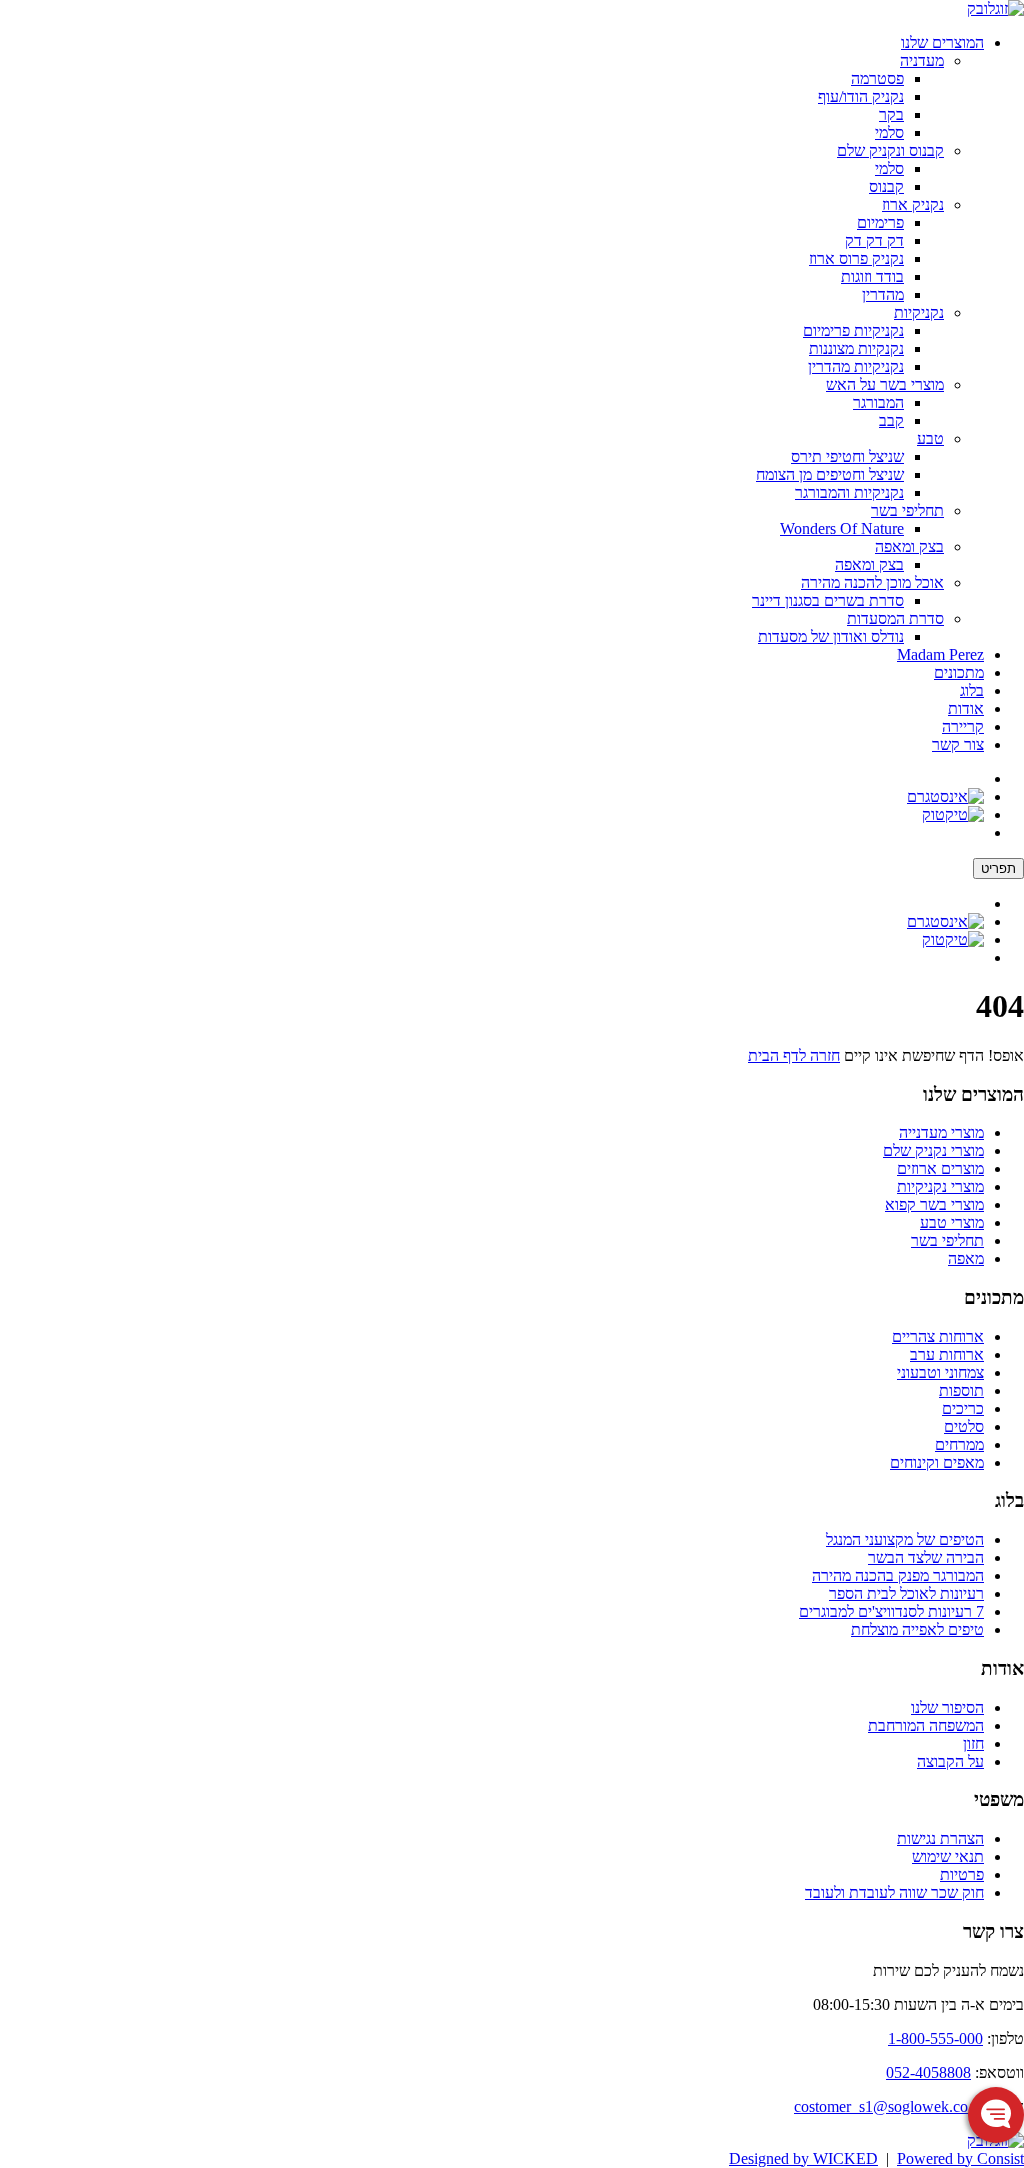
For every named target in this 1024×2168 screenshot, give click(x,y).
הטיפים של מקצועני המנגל (905, 1539)
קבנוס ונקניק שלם (890, 150)
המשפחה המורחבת (926, 1725)
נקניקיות (919, 312)
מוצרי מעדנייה (941, 1132)
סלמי (889, 132)
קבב (891, 420)
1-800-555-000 (935, 2038)
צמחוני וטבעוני (940, 1372)
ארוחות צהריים (938, 1336)
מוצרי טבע (952, 1222)
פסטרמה (877, 78)
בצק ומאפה (909, 546)
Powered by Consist (960, 2158)
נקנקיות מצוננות (856, 348)
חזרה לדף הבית (794, 1055)
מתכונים (959, 672)
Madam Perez (940, 654)
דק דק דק (874, 240)
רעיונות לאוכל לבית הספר (906, 1593)
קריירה (963, 726)
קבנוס (886, 186)
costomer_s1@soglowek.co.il (887, 2106)
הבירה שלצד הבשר (926, 1557)
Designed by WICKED (803, 2158)
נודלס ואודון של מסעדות (831, 636)
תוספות (961, 1390)
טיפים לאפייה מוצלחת (917, 1629)
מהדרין (883, 294)
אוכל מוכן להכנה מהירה (872, 582)
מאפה (966, 1258)
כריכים (963, 1408)
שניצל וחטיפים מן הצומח (830, 474)
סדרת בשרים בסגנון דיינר (828, 600)
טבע (930, 438)
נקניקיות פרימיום (853, 330)
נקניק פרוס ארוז (856, 258)
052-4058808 (928, 2072)
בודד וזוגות (872, 276)
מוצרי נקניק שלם (933, 1150)
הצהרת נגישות (940, 1838)
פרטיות (962, 1874)
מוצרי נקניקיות (940, 1186)
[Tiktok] (953, 814)
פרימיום (880, 222)
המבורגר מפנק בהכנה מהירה (898, 1575)
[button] (996, 2115)
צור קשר (958, 744)
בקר (891, 114)
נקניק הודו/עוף (861, 96)
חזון (973, 1743)
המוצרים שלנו (942, 42)
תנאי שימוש (948, 1856)
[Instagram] (945, 796)
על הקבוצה (950, 1761)
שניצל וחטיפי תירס (847, 456)
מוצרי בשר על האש (885, 384)
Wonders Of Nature (842, 528)
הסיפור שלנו (947, 1707)
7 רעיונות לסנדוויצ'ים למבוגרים (891, 1611)
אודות (966, 708)
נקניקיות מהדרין (856, 366)
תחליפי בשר (907, 510)
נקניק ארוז (913, 204)
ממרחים (959, 1444)
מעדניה (922, 60)
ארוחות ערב (947, 1354)
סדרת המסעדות (895, 618)
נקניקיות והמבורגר (849, 492)
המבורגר (878, 402)
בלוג (972, 690)
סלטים (964, 1426)
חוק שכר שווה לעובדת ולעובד (894, 1892)
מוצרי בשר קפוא (934, 1204)
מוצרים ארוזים (940, 1168)
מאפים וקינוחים (937, 1462)
